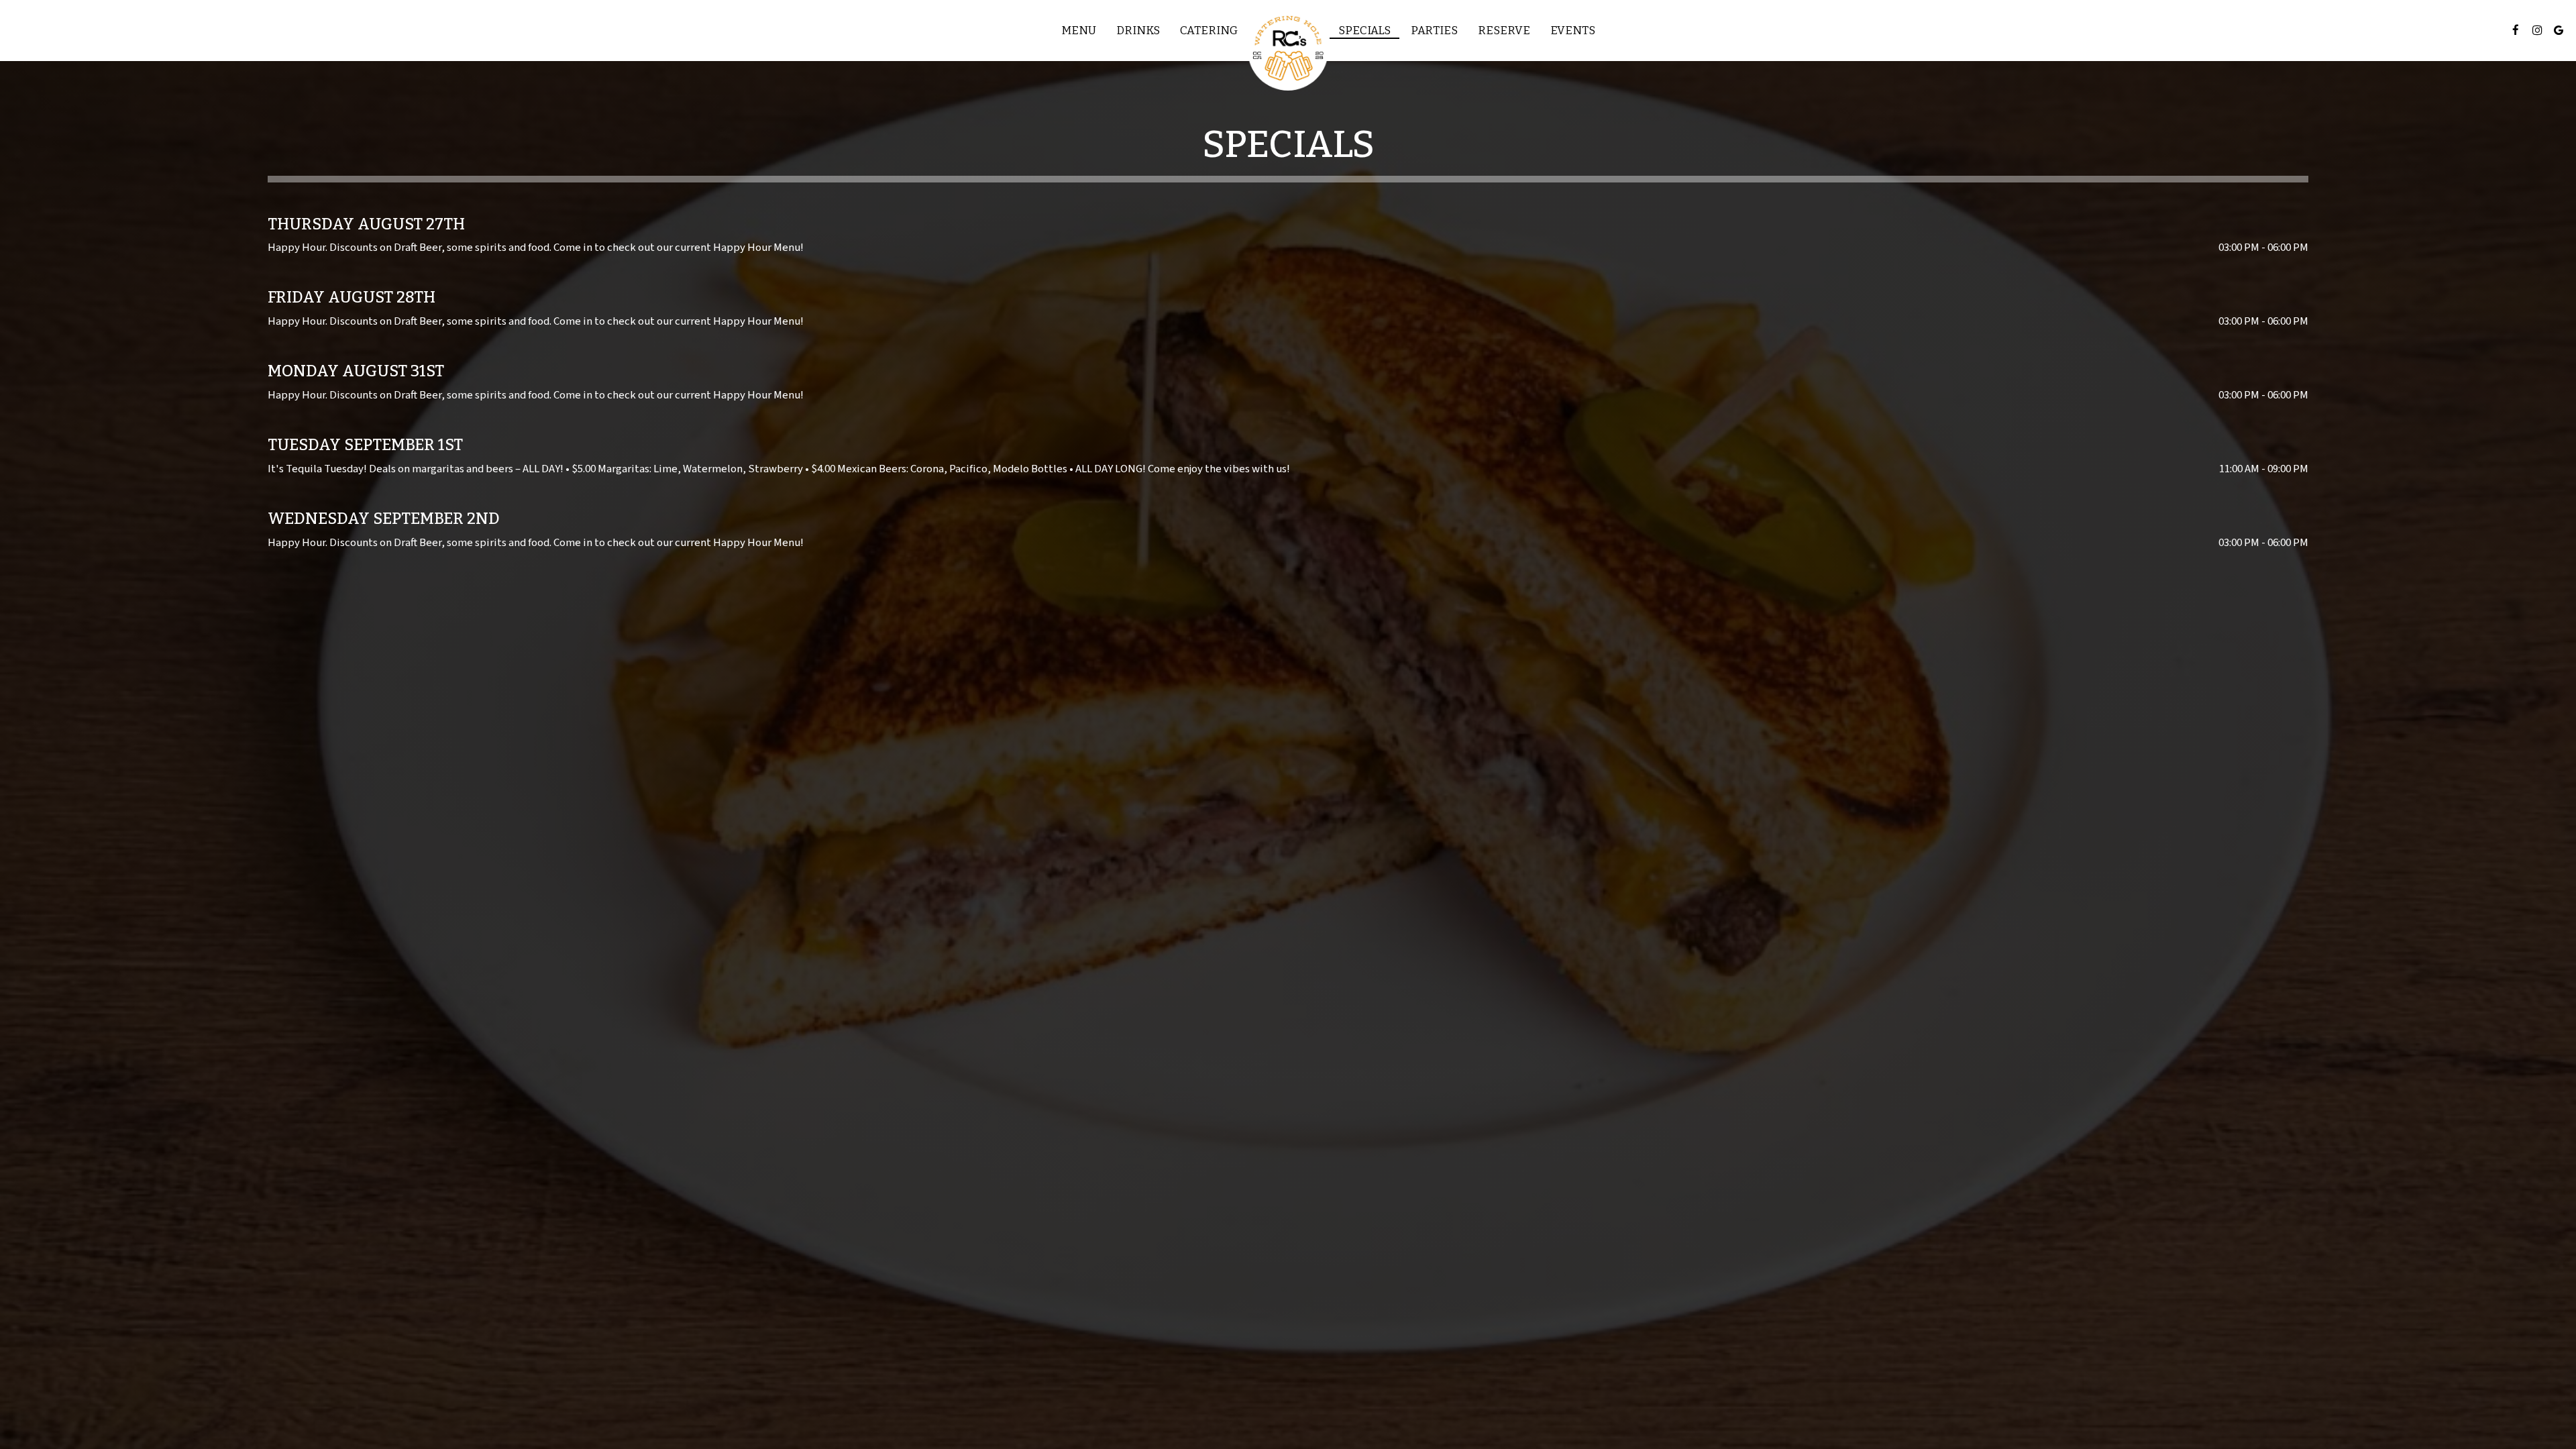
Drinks (1138, 30)
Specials (1364, 30)
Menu (1079, 30)
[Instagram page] (2537, 30)
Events (1573, 30)
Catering (1209, 30)
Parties (1434, 30)
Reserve (1504, 30)
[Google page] (2559, 30)
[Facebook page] (2516, 30)
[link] (1288, 50)
